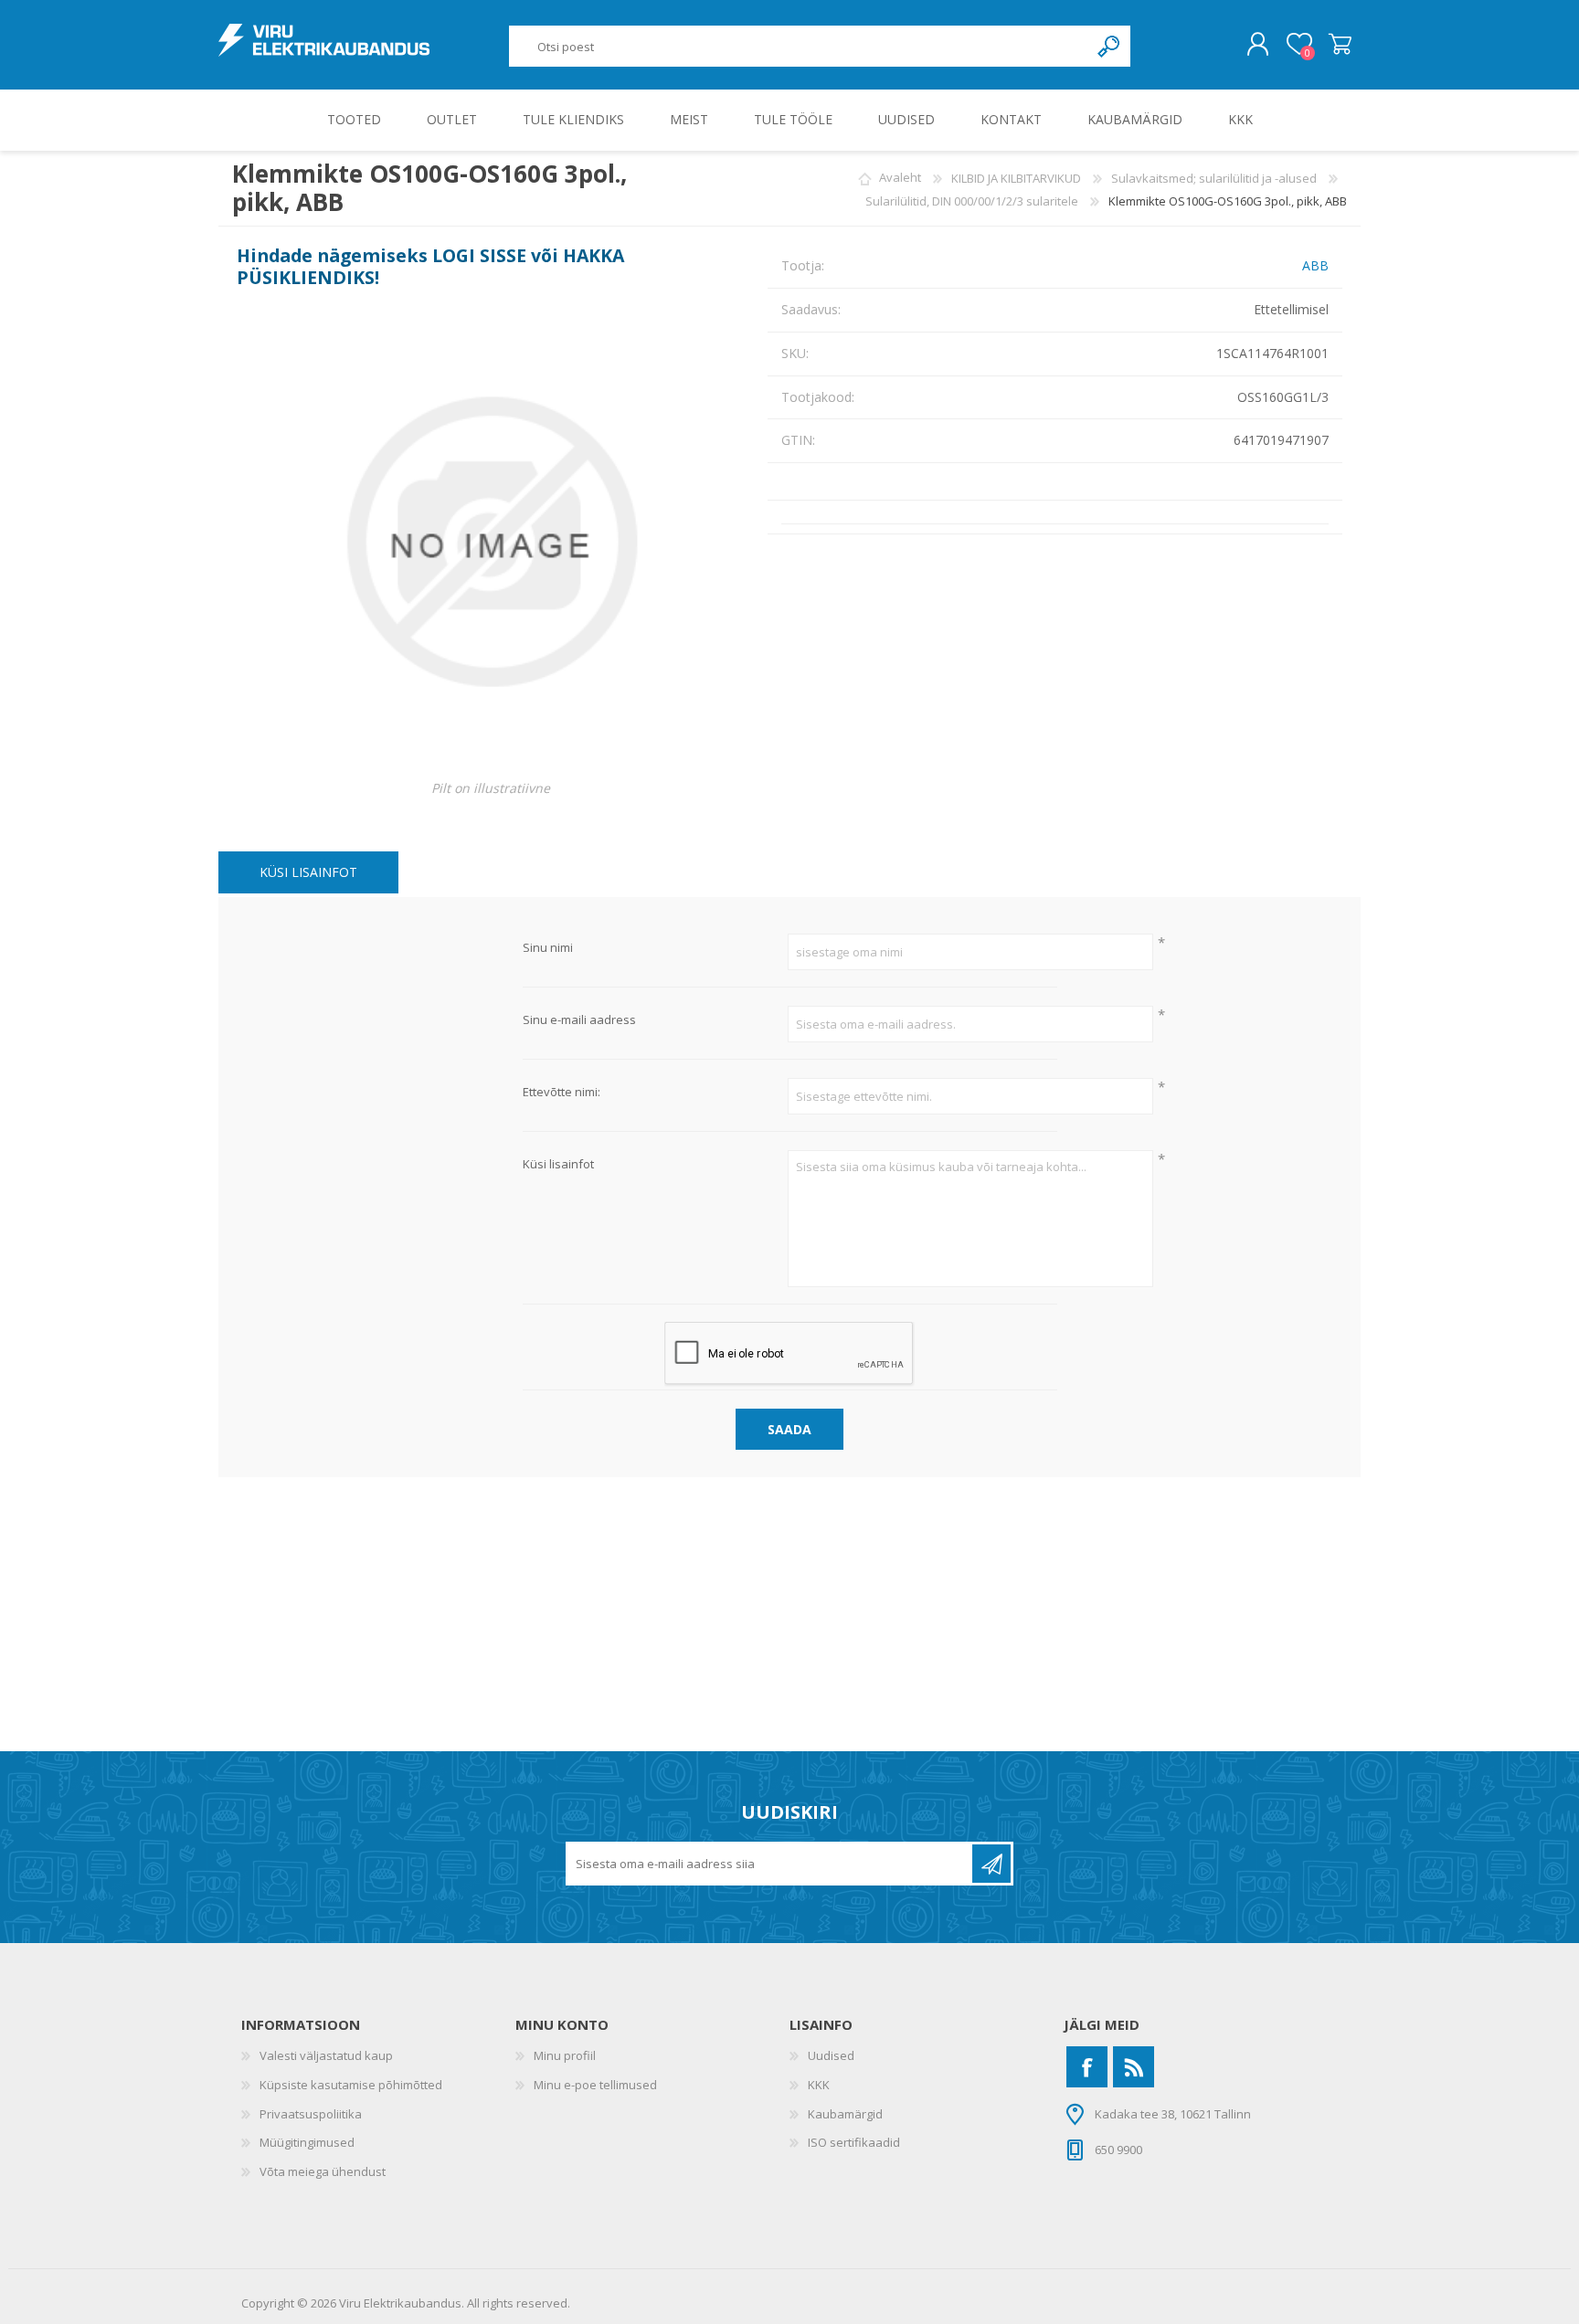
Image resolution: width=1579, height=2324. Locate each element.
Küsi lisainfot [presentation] (308, 872)
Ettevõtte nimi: (562, 1093)
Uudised (831, 2055)
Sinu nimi (548, 948)
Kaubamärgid (845, 2114)
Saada (789, 1429)
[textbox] (800, 46)
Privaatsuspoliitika (311, 2114)
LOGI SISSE (479, 255)
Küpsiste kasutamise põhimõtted (351, 2085)
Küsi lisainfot (558, 1165)
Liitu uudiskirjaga (991, 1864)
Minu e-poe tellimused (595, 2085)
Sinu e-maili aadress (579, 1020)
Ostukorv (1340, 45)
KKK (819, 2085)
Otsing (1110, 46)
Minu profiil (565, 2055)
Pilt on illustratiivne (491, 788)
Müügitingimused (307, 2142)
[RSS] (1134, 2067)
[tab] (308, 873)
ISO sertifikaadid (854, 2142)
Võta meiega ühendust (323, 2171)
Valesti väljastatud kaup (326, 2055)
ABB (1315, 265)
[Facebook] (1087, 2067)
